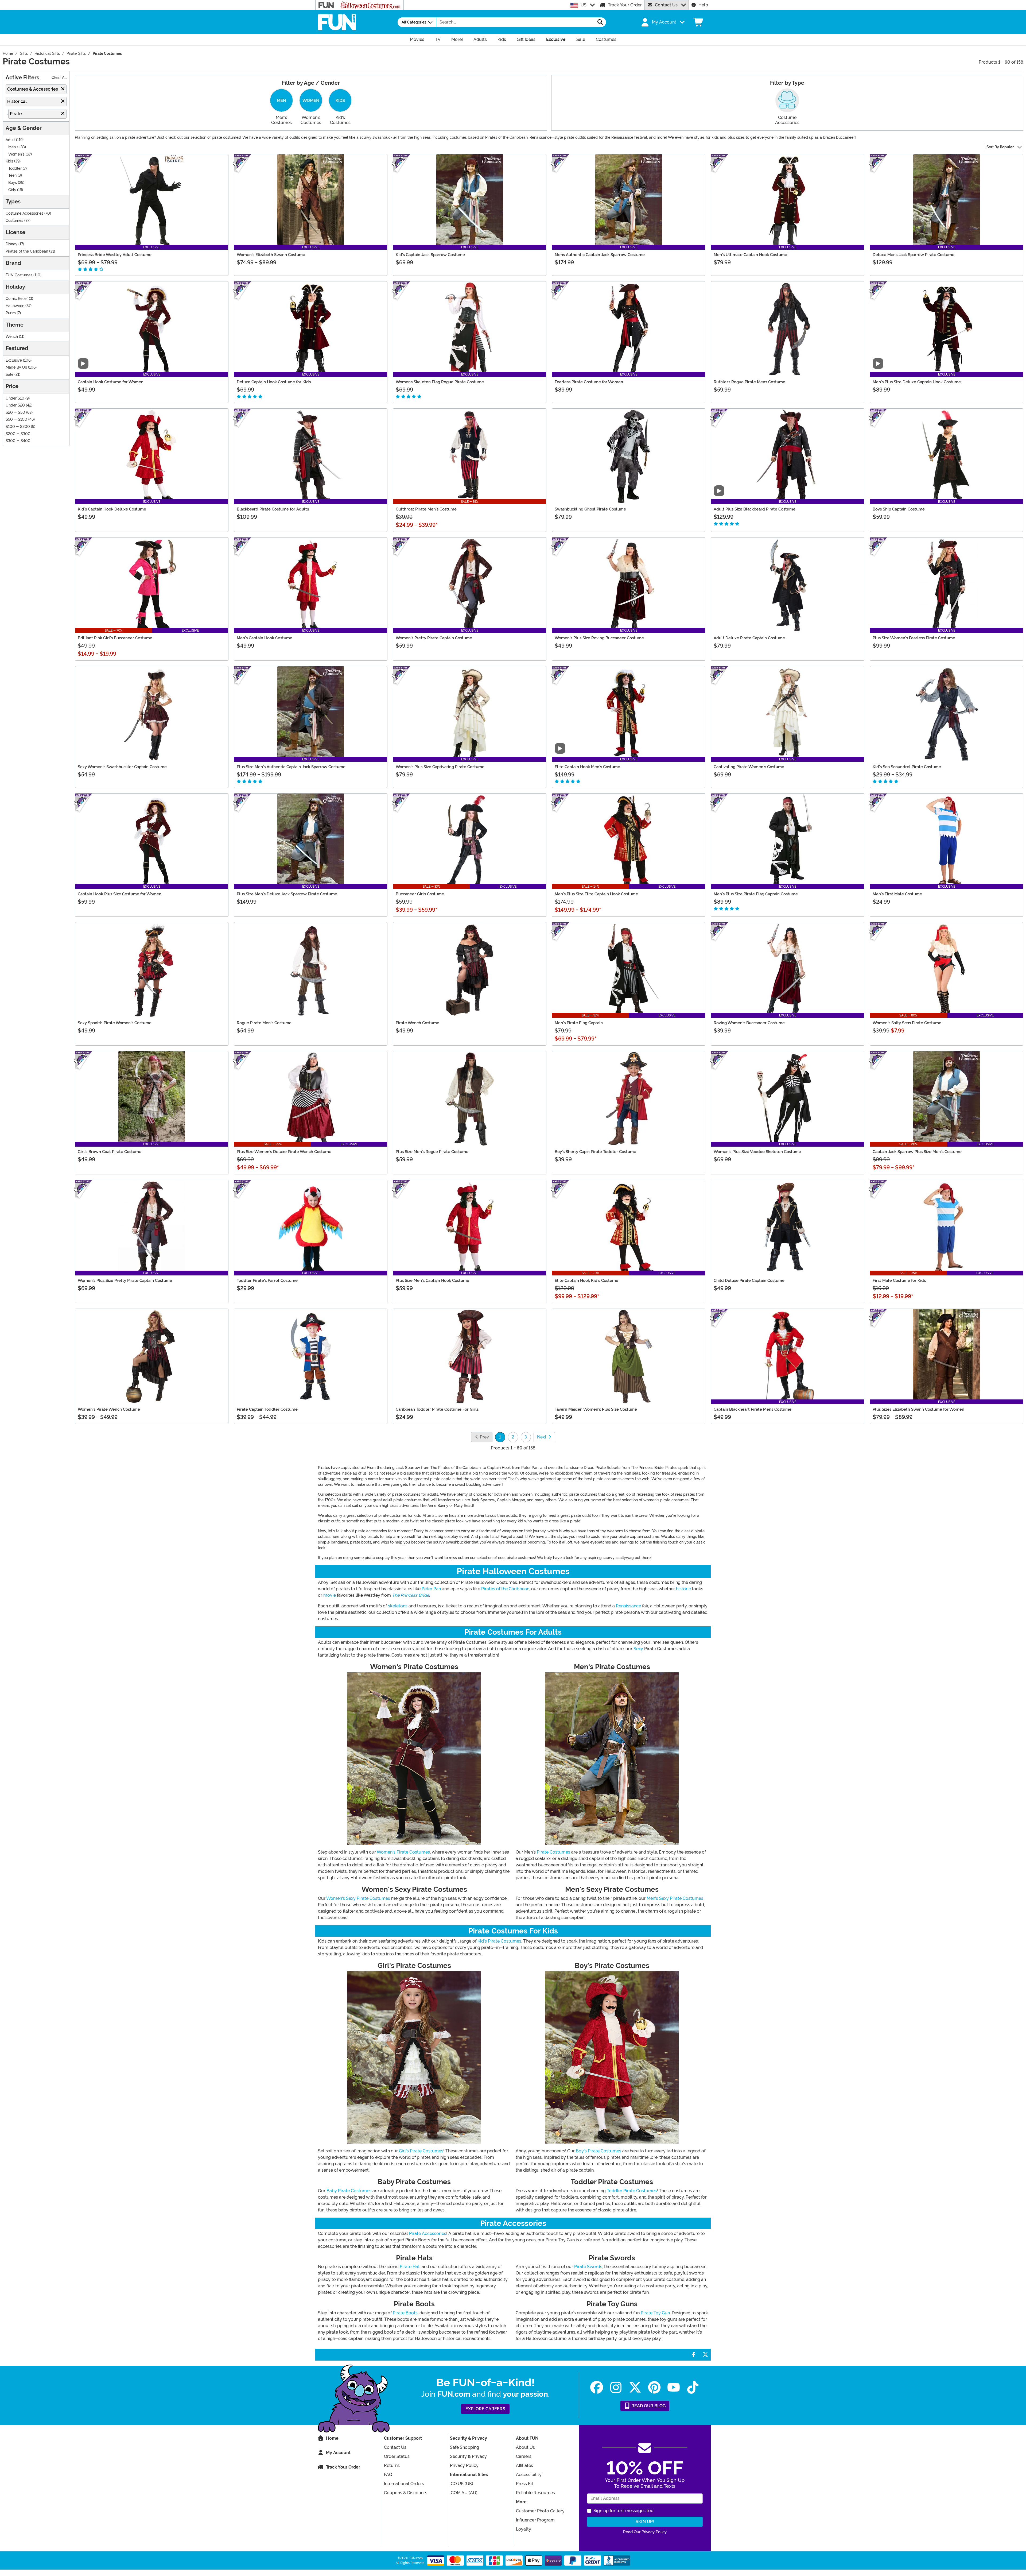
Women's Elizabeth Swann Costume (271, 255)
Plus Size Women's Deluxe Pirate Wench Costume (284, 1152)
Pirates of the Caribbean (27, 251)
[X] (635, 2387)
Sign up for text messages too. (624, 2511)
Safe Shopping (465, 2447)
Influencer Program (535, 2520)
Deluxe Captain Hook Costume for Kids (274, 382)
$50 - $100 (16, 419)
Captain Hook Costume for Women (111, 382)
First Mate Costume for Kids (899, 1281)
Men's (13, 147)
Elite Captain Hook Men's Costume (587, 767)
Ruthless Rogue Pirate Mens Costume (749, 382)
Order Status (397, 2456)
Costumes (14, 221)
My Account (338, 2453)
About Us (525, 2447)
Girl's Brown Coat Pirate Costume (110, 1152)
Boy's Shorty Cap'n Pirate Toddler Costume (595, 1152)
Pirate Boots (405, 2313)
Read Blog (648, 2406)
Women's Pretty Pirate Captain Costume (434, 638)
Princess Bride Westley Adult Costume (115, 255)
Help (703, 5)
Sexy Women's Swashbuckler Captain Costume (122, 767)
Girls (12, 190)
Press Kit (525, 2484)
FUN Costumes (19, 275)
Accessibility (529, 2475)
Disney (11, 244)
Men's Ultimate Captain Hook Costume (750, 255)
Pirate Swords (588, 2267)
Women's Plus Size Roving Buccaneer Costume (599, 638)
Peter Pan (431, 1589)
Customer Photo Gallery (540, 2511)
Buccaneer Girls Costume (420, 894)
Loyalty (524, 2529)
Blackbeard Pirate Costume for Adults (273, 509)
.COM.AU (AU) (464, 2493)
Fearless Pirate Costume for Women (589, 382)
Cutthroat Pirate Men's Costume (426, 509)
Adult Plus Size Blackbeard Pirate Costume (755, 509)
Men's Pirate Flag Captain (579, 1023)
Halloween (15, 306)
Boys (13, 183)
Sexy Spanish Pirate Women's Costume (115, 1023)
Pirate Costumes (553, 1852)
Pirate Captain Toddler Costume (267, 1409)
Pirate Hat (410, 2267)
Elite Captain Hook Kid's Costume (586, 1281)
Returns (392, 2465)
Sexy (638, 1649)
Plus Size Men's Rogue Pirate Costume (432, 1152)
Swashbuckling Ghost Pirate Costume (590, 509)
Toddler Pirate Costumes (632, 2191)
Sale (9, 375)
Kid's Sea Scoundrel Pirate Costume (907, 767)
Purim (11, 313)
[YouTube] (674, 2387)
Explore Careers (485, 2409)
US (584, 5)
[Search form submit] (600, 22)
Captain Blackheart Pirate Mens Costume (753, 1409)
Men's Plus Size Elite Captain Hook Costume (596, 894)
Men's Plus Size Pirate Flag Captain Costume (756, 894)
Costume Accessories (24, 213)
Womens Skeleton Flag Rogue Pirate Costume (440, 382)
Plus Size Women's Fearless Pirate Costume (914, 638)
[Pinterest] (654, 2387)
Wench (12, 337)
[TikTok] (693, 2387)
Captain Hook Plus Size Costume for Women (120, 894)
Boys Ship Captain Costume (899, 509)
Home (332, 2438)
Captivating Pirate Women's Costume (749, 767)
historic (683, 1589)
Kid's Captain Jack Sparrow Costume (430, 255)
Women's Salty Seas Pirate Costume (907, 1023)
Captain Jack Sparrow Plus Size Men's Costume (917, 1152)
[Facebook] (597, 2387)
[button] (662, 22)
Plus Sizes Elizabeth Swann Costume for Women (918, 1409)
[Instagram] (616, 2387)
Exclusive (14, 360)
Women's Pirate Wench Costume (109, 1409)
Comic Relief (17, 299)
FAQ (388, 2475)
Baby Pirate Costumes (349, 2191)
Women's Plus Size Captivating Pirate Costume (440, 767)
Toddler (15, 169)
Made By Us (16, 367)
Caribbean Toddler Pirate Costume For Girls (437, 1409)
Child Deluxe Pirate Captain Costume (749, 1281)
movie (330, 1595)
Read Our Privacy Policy (645, 2532)
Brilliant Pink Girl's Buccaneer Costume (115, 638)
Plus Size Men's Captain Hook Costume (432, 1281)
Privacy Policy (464, 2465)
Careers (524, 2456)
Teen (12, 175)
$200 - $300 (18, 434)
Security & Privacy (468, 2456)
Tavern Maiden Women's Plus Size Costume (596, 1409)
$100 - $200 (18, 427)
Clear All (59, 78)
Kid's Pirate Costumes (499, 1941)
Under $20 (15, 405)
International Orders (404, 2484)
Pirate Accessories (428, 2233)
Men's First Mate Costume (897, 894)
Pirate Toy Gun (655, 2313)
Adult (10, 140)
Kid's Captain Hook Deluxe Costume (112, 509)
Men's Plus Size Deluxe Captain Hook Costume (917, 382)
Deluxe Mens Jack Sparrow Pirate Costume (914, 255)
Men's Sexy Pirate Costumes (675, 1898)
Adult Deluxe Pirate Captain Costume (749, 638)
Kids (9, 161)
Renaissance (628, 1606)
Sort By (1000, 147)
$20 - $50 (15, 413)
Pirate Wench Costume (417, 1023)
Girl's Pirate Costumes (421, 2151)
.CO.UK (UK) (462, 2484)
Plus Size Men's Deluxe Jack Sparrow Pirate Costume (287, 894)
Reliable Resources (535, 2493)
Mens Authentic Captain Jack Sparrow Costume (600, 255)
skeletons (398, 1606)
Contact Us (666, 5)
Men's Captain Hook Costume (265, 638)
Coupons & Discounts (406, 2493)
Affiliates (524, 2465)
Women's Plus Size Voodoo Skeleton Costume (757, 1152)
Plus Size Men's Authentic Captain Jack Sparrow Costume (291, 767)
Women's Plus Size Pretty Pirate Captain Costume (125, 1281)
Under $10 (15, 398)
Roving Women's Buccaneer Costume (749, 1023)
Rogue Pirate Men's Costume (264, 1023)
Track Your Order (625, 5)
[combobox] (515, 22)
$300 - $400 (18, 441)
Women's (16, 154)
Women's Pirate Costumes (403, 1852)
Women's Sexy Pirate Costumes (358, 1898)
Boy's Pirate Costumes (598, 2151)
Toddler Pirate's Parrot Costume (267, 1281)
